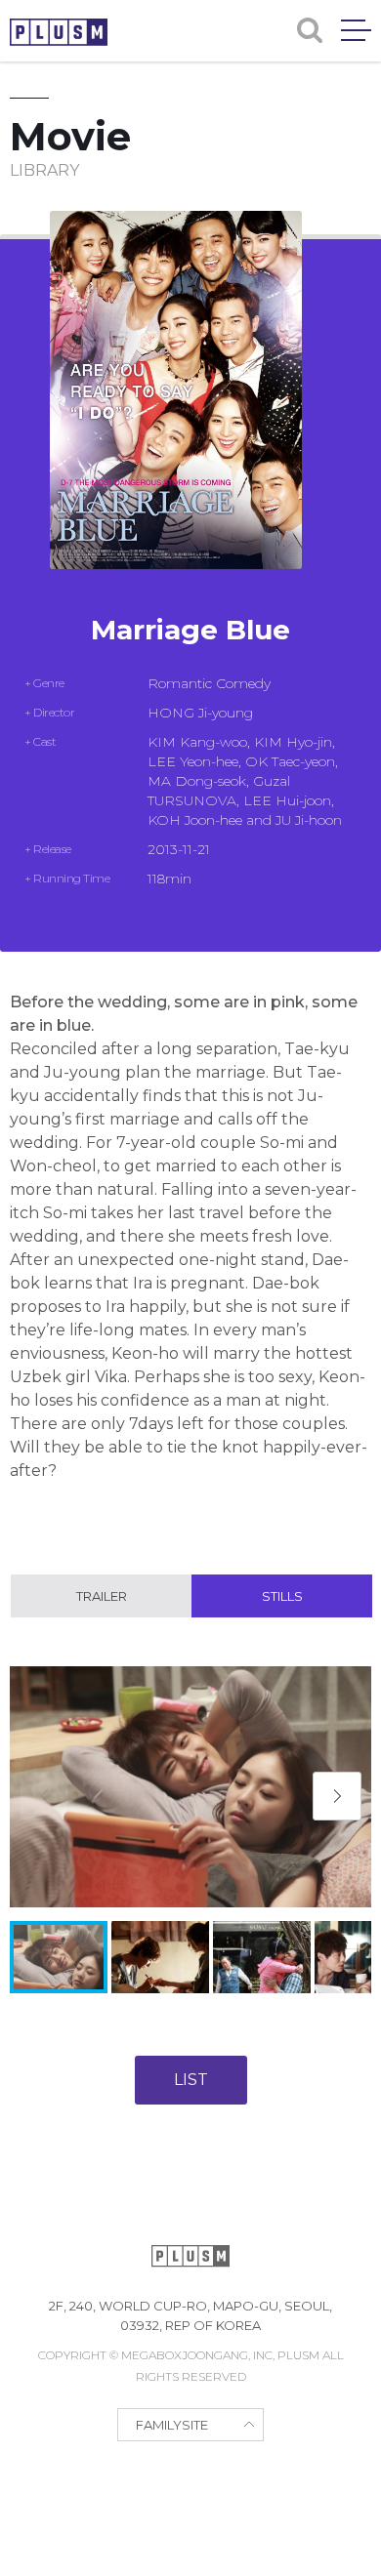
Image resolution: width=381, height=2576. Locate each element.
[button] (337, 1796)
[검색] (310, 30)
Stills (282, 1596)
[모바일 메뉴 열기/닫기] (356, 30)
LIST (191, 2080)
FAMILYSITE (172, 2425)
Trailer (102, 1596)
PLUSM (59, 32)
